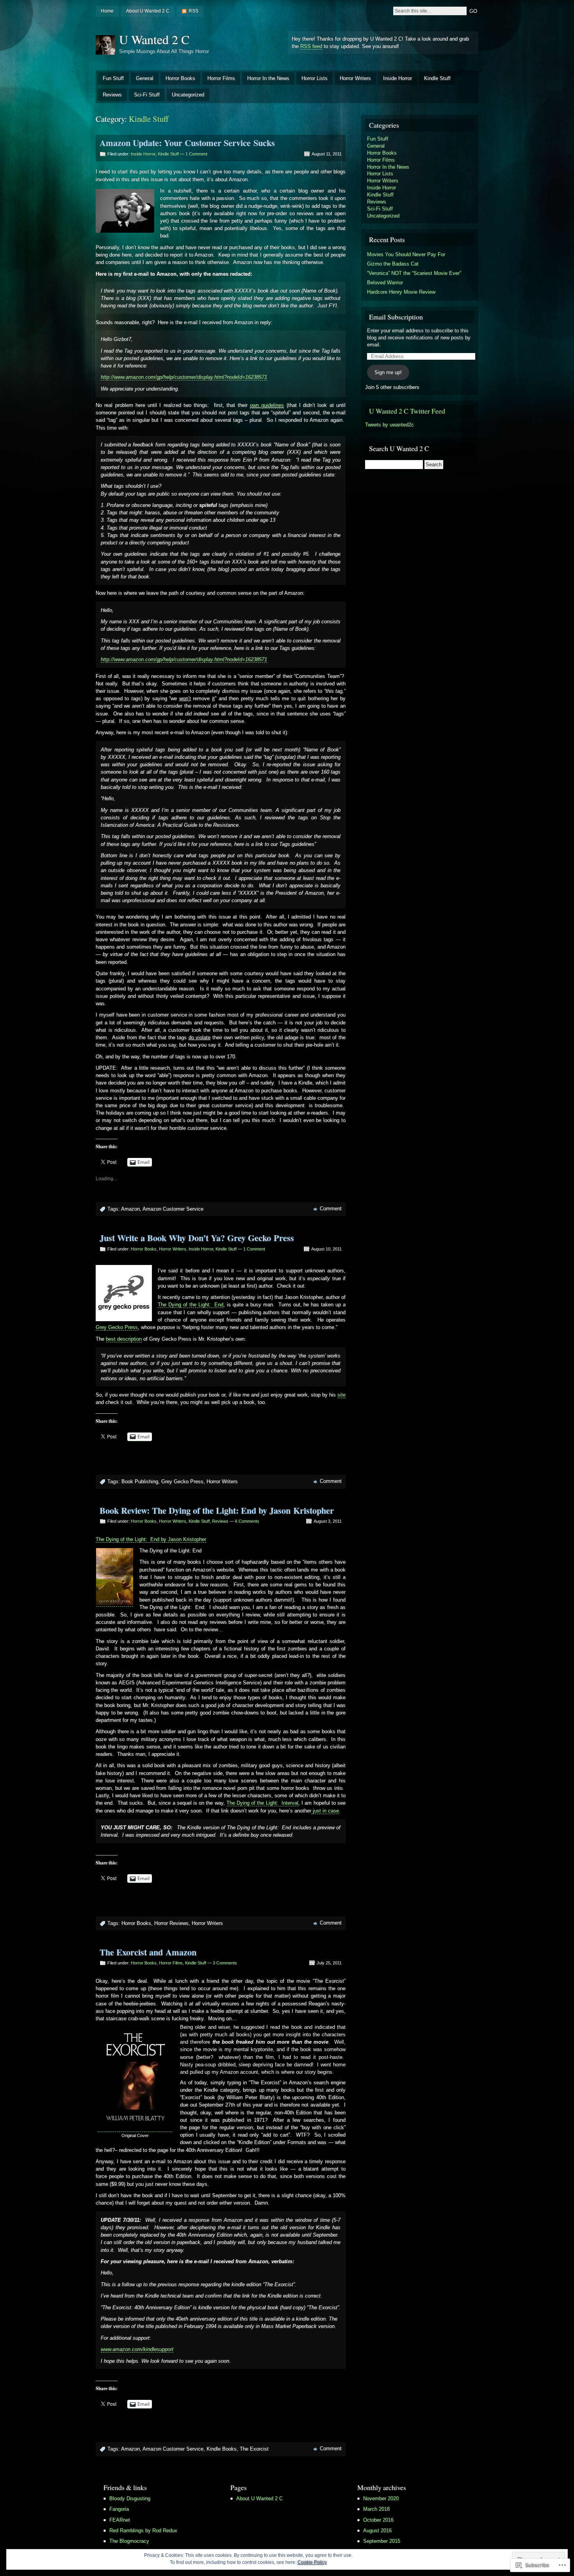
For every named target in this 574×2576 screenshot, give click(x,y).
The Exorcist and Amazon (148, 1952)
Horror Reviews (171, 1923)
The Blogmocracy (129, 2541)
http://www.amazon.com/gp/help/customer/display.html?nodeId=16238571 (184, 377)
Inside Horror (398, 78)
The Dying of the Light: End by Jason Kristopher (151, 1539)
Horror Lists (315, 78)
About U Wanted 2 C (148, 11)
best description (124, 1339)
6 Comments (247, 1521)
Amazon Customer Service (173, 1209)
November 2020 (381, 2498)
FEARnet (120, 2520)
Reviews (112, 95)
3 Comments (225, 1963)
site (341, 1395)
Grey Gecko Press (117, 1327)
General (145, 78)
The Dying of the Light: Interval (262, 1803)
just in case (325, 1811)
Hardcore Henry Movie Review (401, 292)
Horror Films (221, 78)
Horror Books (180, 78)
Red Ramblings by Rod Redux (143, 2531)
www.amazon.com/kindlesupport (137, 2349)
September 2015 (382, 2541)
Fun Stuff (113, 78)
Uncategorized (188, 95)
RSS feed (311, 46)
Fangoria (119, 2509)
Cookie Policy (312, 2562)
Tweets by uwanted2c (389, 425)
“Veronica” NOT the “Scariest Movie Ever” (414, 273)
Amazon (130, 1209)
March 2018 (376, 2509)
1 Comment (196, 154)
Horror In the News (268, 78)
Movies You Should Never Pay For (406, 254)
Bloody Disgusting (130, 2498)
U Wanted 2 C (154, 39)
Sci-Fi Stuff (147, 95)
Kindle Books (222, 2449)
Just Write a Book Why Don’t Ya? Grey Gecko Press (197, 1238)
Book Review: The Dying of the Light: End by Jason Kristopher (217, 1510)
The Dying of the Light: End (191, 1305)
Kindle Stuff (437, 78)
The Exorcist (254, 2449)
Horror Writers (355, 78)
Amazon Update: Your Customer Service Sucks (187, 143)
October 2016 (378, 2520)
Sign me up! (388, 372)
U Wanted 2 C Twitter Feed (407, 411)
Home (107, 11)
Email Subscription (396, 317)
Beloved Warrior (385, 283)
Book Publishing (140, 1482)
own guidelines (267, 405)
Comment (331, 1209)
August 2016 (377, 2531)
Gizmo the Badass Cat (393, 264)
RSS (193, 11)
